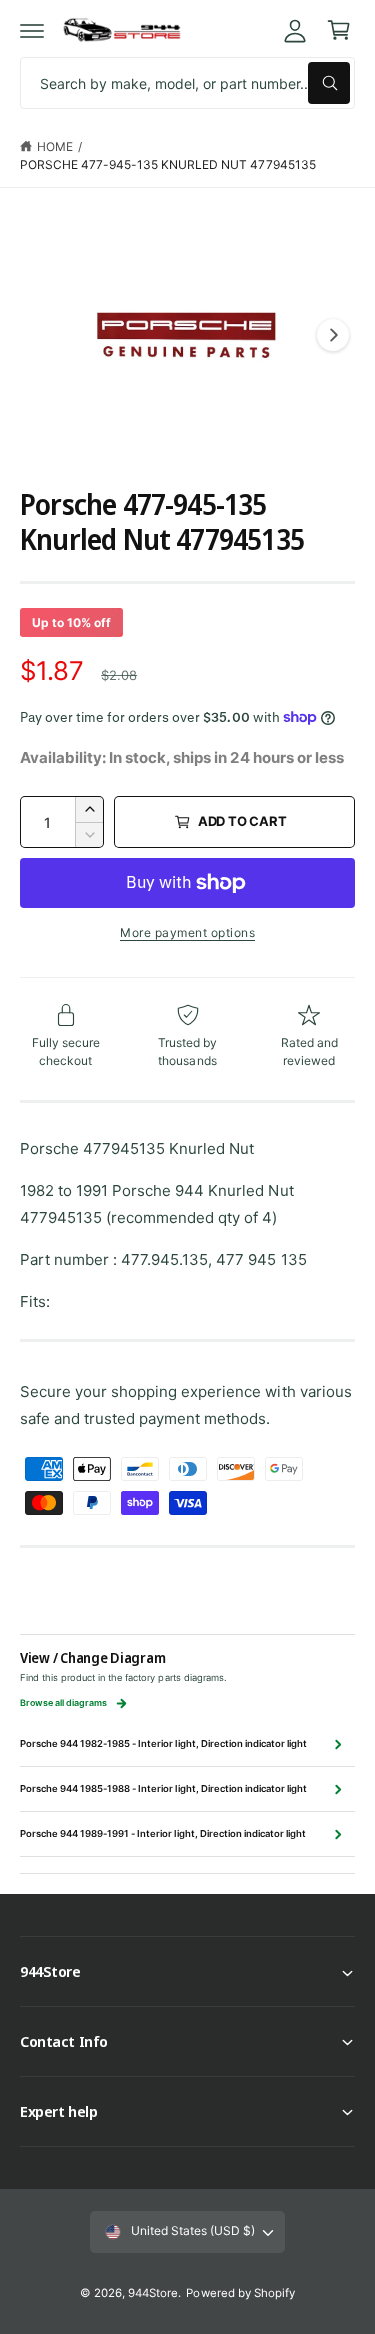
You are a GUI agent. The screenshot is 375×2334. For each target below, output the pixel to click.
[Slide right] (333, 335)
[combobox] (187, 83)
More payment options (187, 932)
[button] (32, 30)
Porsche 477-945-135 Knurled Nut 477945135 (168, 164)
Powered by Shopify (240, 2293)
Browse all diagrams (63, 1702)
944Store (153, 2293)
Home (55, 146)
